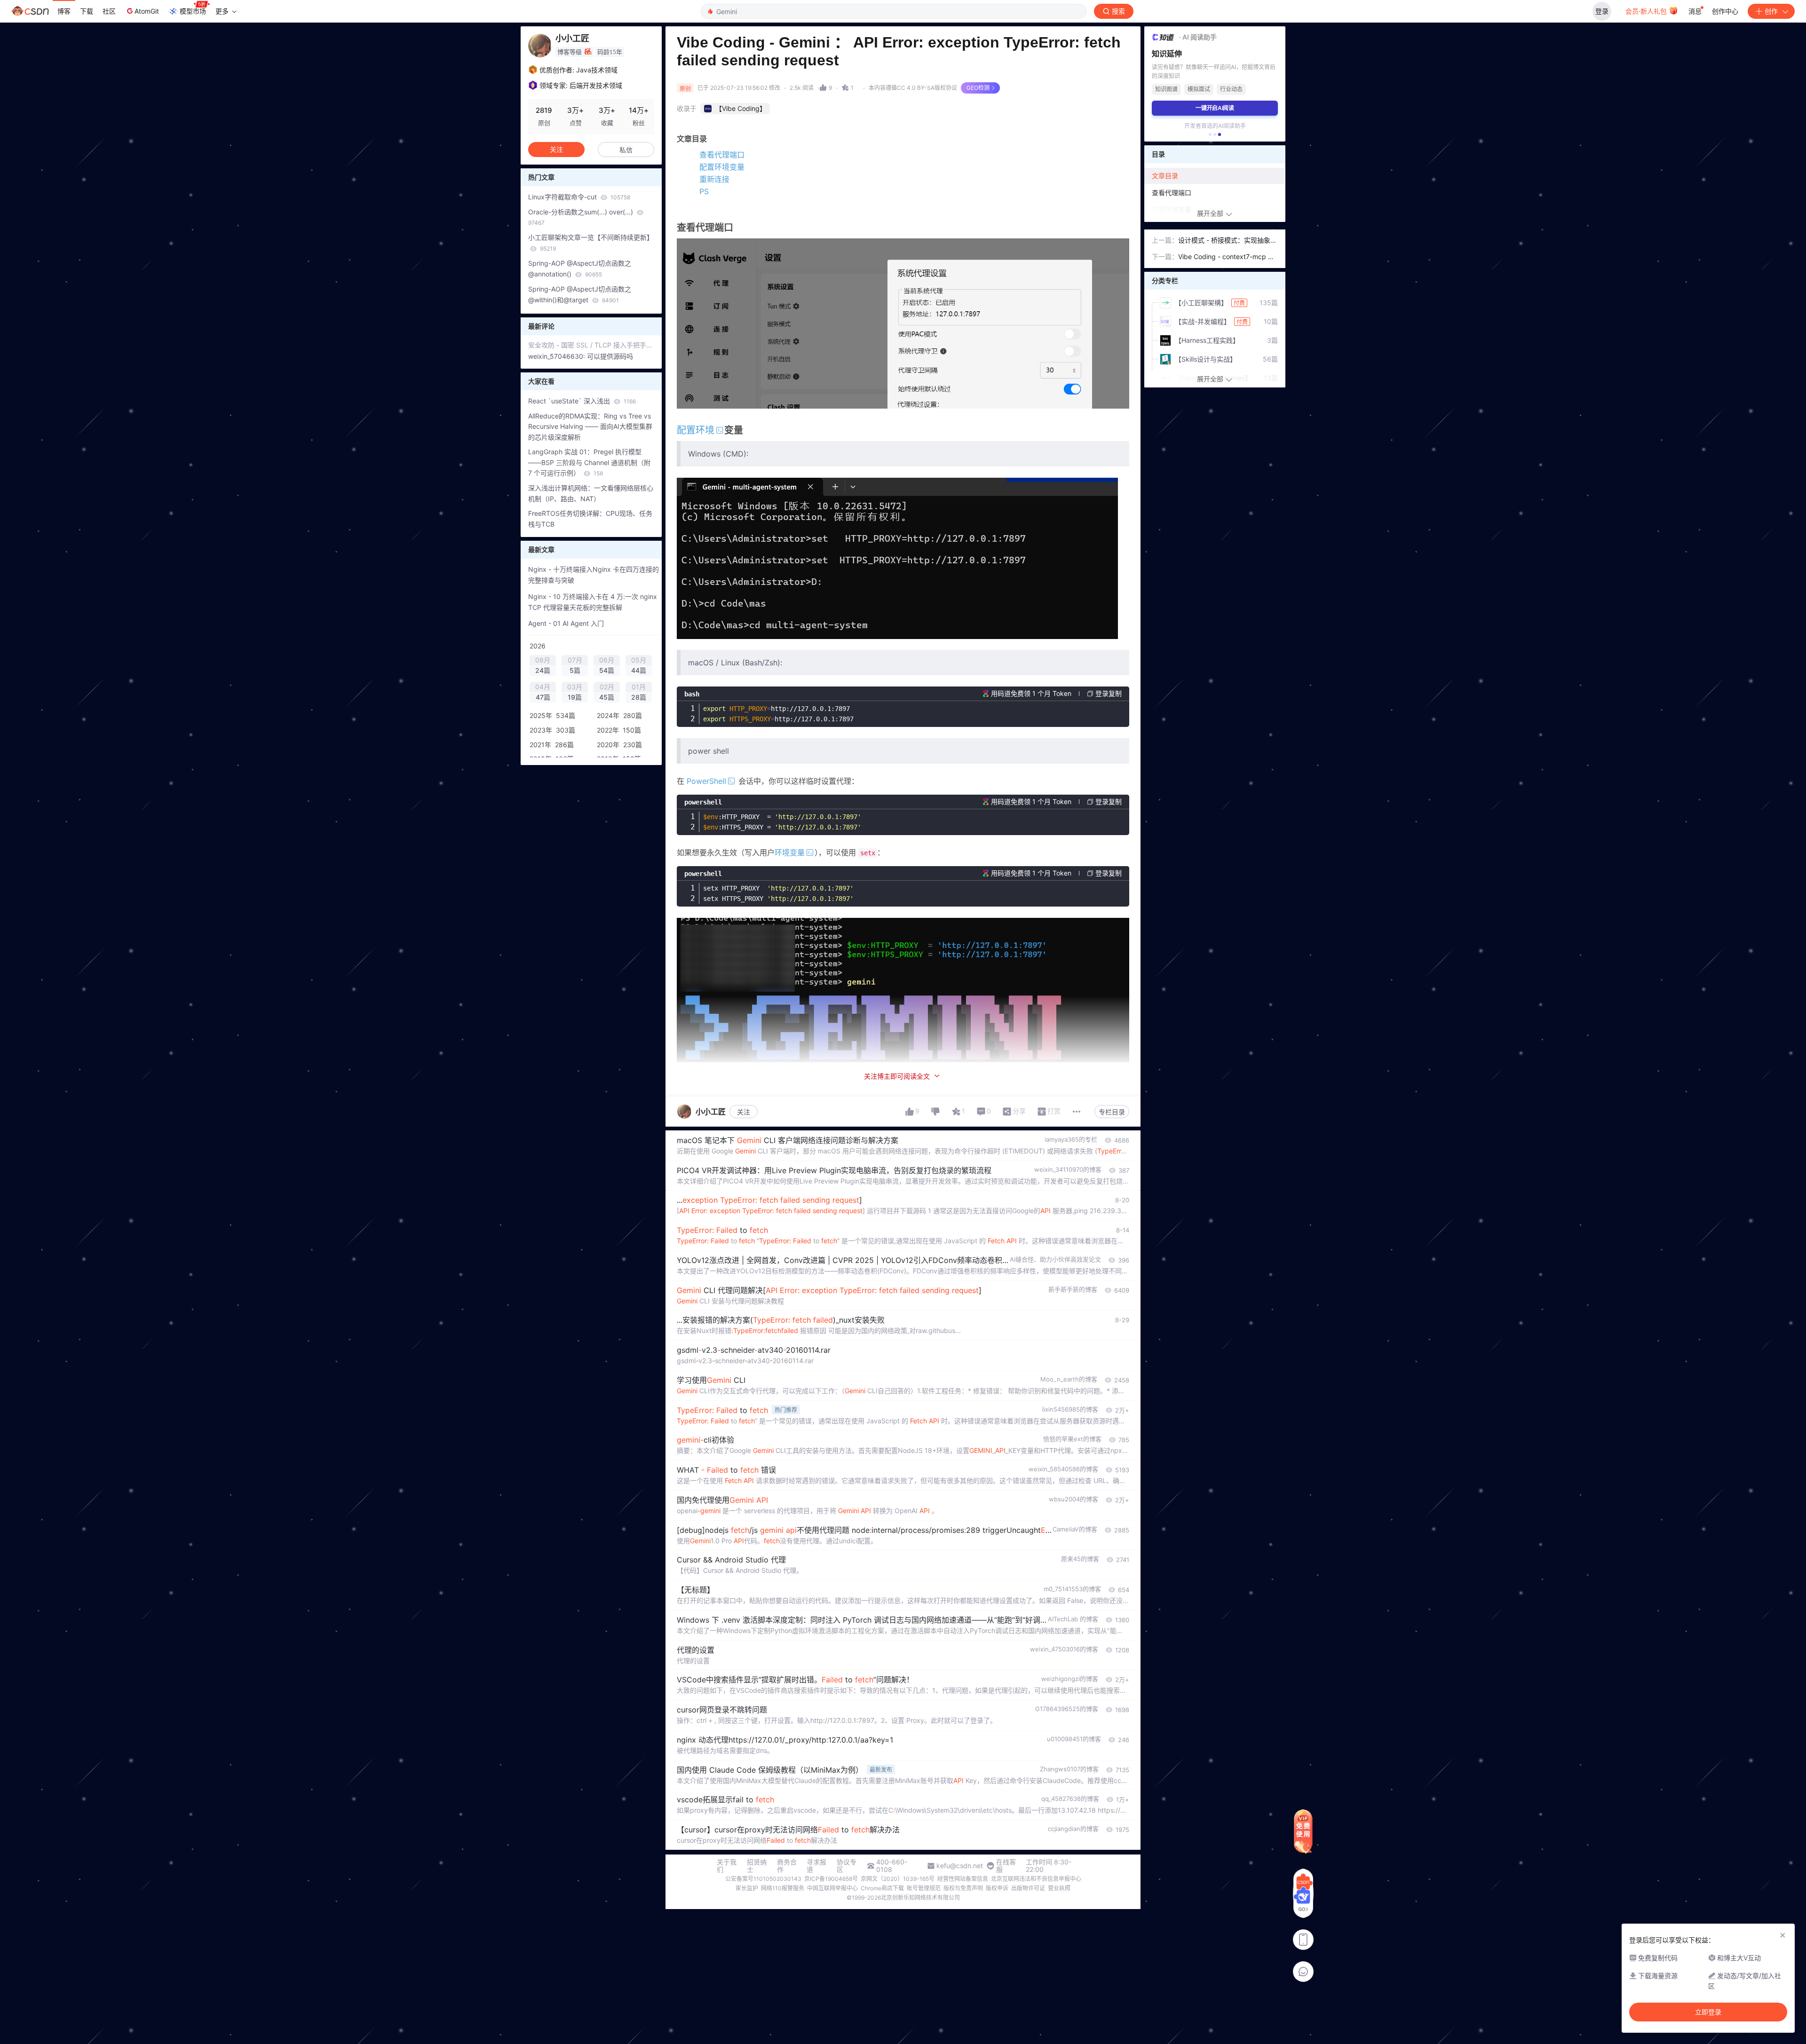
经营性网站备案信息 (963, 1879)
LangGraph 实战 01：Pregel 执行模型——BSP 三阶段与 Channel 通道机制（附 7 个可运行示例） (589, 462)
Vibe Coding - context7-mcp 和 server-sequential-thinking (1226, 257)
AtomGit (147, 11)
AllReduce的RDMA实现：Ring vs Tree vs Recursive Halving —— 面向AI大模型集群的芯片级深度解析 (590, 427)
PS (704, 191)
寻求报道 (816, 1866)
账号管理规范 (924, 1888)
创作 (1771, 11)
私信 (626, 150)
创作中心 (1725, 11)
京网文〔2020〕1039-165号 (898, 1879)
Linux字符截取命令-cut (579, 197)
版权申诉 (997, 1888)
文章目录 (1165, 176)
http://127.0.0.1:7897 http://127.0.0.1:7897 (778, 714)
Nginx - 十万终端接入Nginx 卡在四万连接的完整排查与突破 (594, 575)
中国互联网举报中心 (832, 1888)
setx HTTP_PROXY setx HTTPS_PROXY (778, 893)
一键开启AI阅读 (1215, 108)
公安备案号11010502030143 (763, 1879)
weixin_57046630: (558, 356)
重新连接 (714, 179)
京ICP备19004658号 (831, 1879)
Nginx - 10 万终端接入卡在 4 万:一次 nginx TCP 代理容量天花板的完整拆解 (593, 602)
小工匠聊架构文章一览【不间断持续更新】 (591, 243)
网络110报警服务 (783, 1888)
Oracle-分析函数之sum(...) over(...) (582, 217)
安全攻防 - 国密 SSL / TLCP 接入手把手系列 (591, 345)
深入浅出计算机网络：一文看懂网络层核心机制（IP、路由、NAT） (591, 493)
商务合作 (787, 1866)
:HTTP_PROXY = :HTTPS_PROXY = (782, 822)
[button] (1210, 134)
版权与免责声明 (963, 1888)
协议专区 (847, 1866)
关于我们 (727, 1866)
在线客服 (1006, 1866)
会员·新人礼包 (1647, 11)
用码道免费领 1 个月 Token (1031, 693)
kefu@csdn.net (960, 1866)
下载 (87, 11)
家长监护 (747, 1888)
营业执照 (1059, 1888)
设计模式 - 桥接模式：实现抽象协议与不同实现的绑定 (1228, 241)
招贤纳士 (757, 1866)
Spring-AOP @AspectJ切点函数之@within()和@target (580, 294)
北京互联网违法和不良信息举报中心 (1036, 1879)
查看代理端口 (722, 155)
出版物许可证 (1028, 1888)
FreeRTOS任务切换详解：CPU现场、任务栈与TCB (590, 519)
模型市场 (193, 11)
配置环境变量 (722, 167)
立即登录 (1708, 2012)
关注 (744, 1112)
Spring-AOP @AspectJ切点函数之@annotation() (580, 268)
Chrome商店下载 (882, 1888)
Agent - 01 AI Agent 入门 (566, 623)
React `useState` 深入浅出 (582, 401)
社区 (109, 11)
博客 (64, 11)
